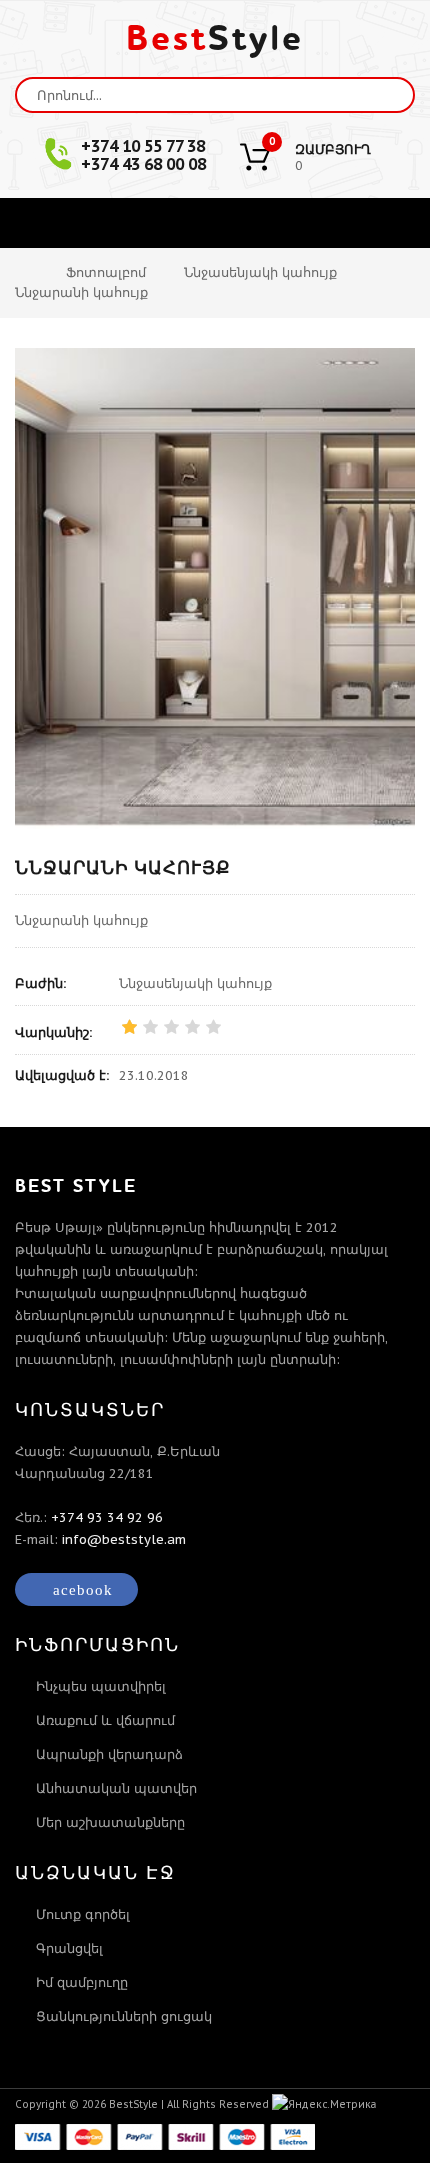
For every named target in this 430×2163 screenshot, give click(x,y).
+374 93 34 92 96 (107, 1517)
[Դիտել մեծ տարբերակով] (215, 588)
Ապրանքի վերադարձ (109, 1754)
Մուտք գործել (83, 1914)
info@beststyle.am (124, 1539)
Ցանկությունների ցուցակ (124, 2016)
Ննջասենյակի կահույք (260, 272)
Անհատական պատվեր (116, 1788)
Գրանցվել (69, 1948)
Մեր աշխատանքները (110, 1822)
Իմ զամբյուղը (82, 1982)
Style (215, 39)
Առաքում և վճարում (105, 1720)
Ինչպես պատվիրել (101, 1686)
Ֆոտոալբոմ (106, 272)
